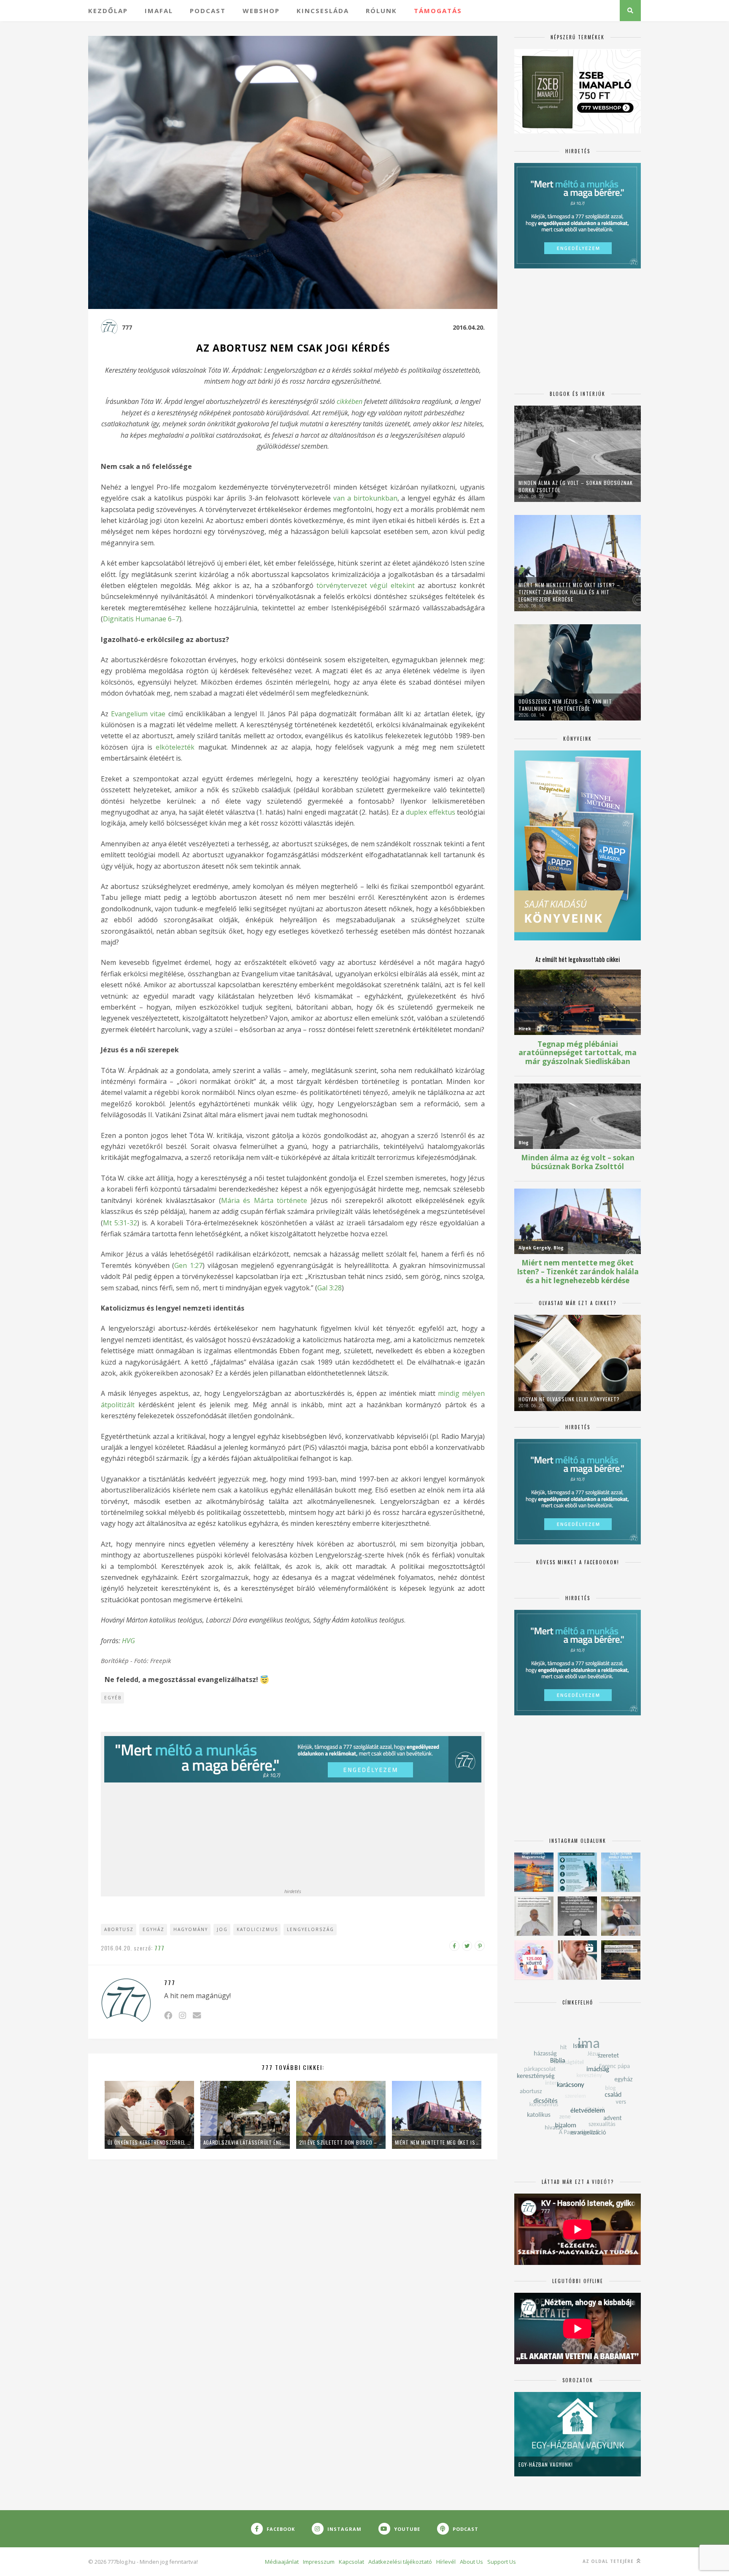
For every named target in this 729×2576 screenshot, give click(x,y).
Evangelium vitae (138, 714)
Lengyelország (310, 1929)
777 (127, 327)
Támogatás (438, 11)
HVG (128, 1641)
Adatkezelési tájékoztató (400, 2562)
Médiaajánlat (282, 2562)
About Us (471, 2562)
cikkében (350, 401)
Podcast (208, 11)
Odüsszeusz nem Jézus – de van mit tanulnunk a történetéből (565, 705)
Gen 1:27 (188, 1265)
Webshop (261, 11)
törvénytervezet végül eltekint (365, 585)
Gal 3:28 (329, 1288)
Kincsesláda (323, 11)
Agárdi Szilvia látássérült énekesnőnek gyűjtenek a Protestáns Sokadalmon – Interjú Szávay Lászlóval (245, 2142)
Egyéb (113, 1698)
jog (222, 1929)
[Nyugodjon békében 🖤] (577, 1916)
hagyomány (191, 1929)
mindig (450, 1393)
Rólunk (381, 11)
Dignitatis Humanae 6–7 (141, 619)
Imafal (159, 11)
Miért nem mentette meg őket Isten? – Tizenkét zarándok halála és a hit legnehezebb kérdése (437, 2142)
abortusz (119, 1929)
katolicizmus (257, 1929)
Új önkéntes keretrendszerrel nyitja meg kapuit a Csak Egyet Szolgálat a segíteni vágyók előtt (149, 2142)
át (104, 1405)
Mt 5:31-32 (120, 1223)
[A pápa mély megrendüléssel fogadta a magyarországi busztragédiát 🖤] (534, 1916)
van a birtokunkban (365, 498)
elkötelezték (175, 747)
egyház (154, 1929)
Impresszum (319, 2562)
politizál (120, 1405)
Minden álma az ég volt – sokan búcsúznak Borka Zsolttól (576, 486)
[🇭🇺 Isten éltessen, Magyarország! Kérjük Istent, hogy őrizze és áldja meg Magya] (534, 1872)
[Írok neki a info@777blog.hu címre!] (197, 2015)
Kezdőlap (108, 11)
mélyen (473, 1393)
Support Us (502, 2562)
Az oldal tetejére (609, 2561)
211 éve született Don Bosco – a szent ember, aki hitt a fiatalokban (341, 2142)
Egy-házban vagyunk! (546, 2464)
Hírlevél (446, 2562)
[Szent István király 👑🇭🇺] (577, 1872)
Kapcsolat (351, 2562)
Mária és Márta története (264, 1200)
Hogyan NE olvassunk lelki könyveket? (569, 1399)
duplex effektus (430, 812)
